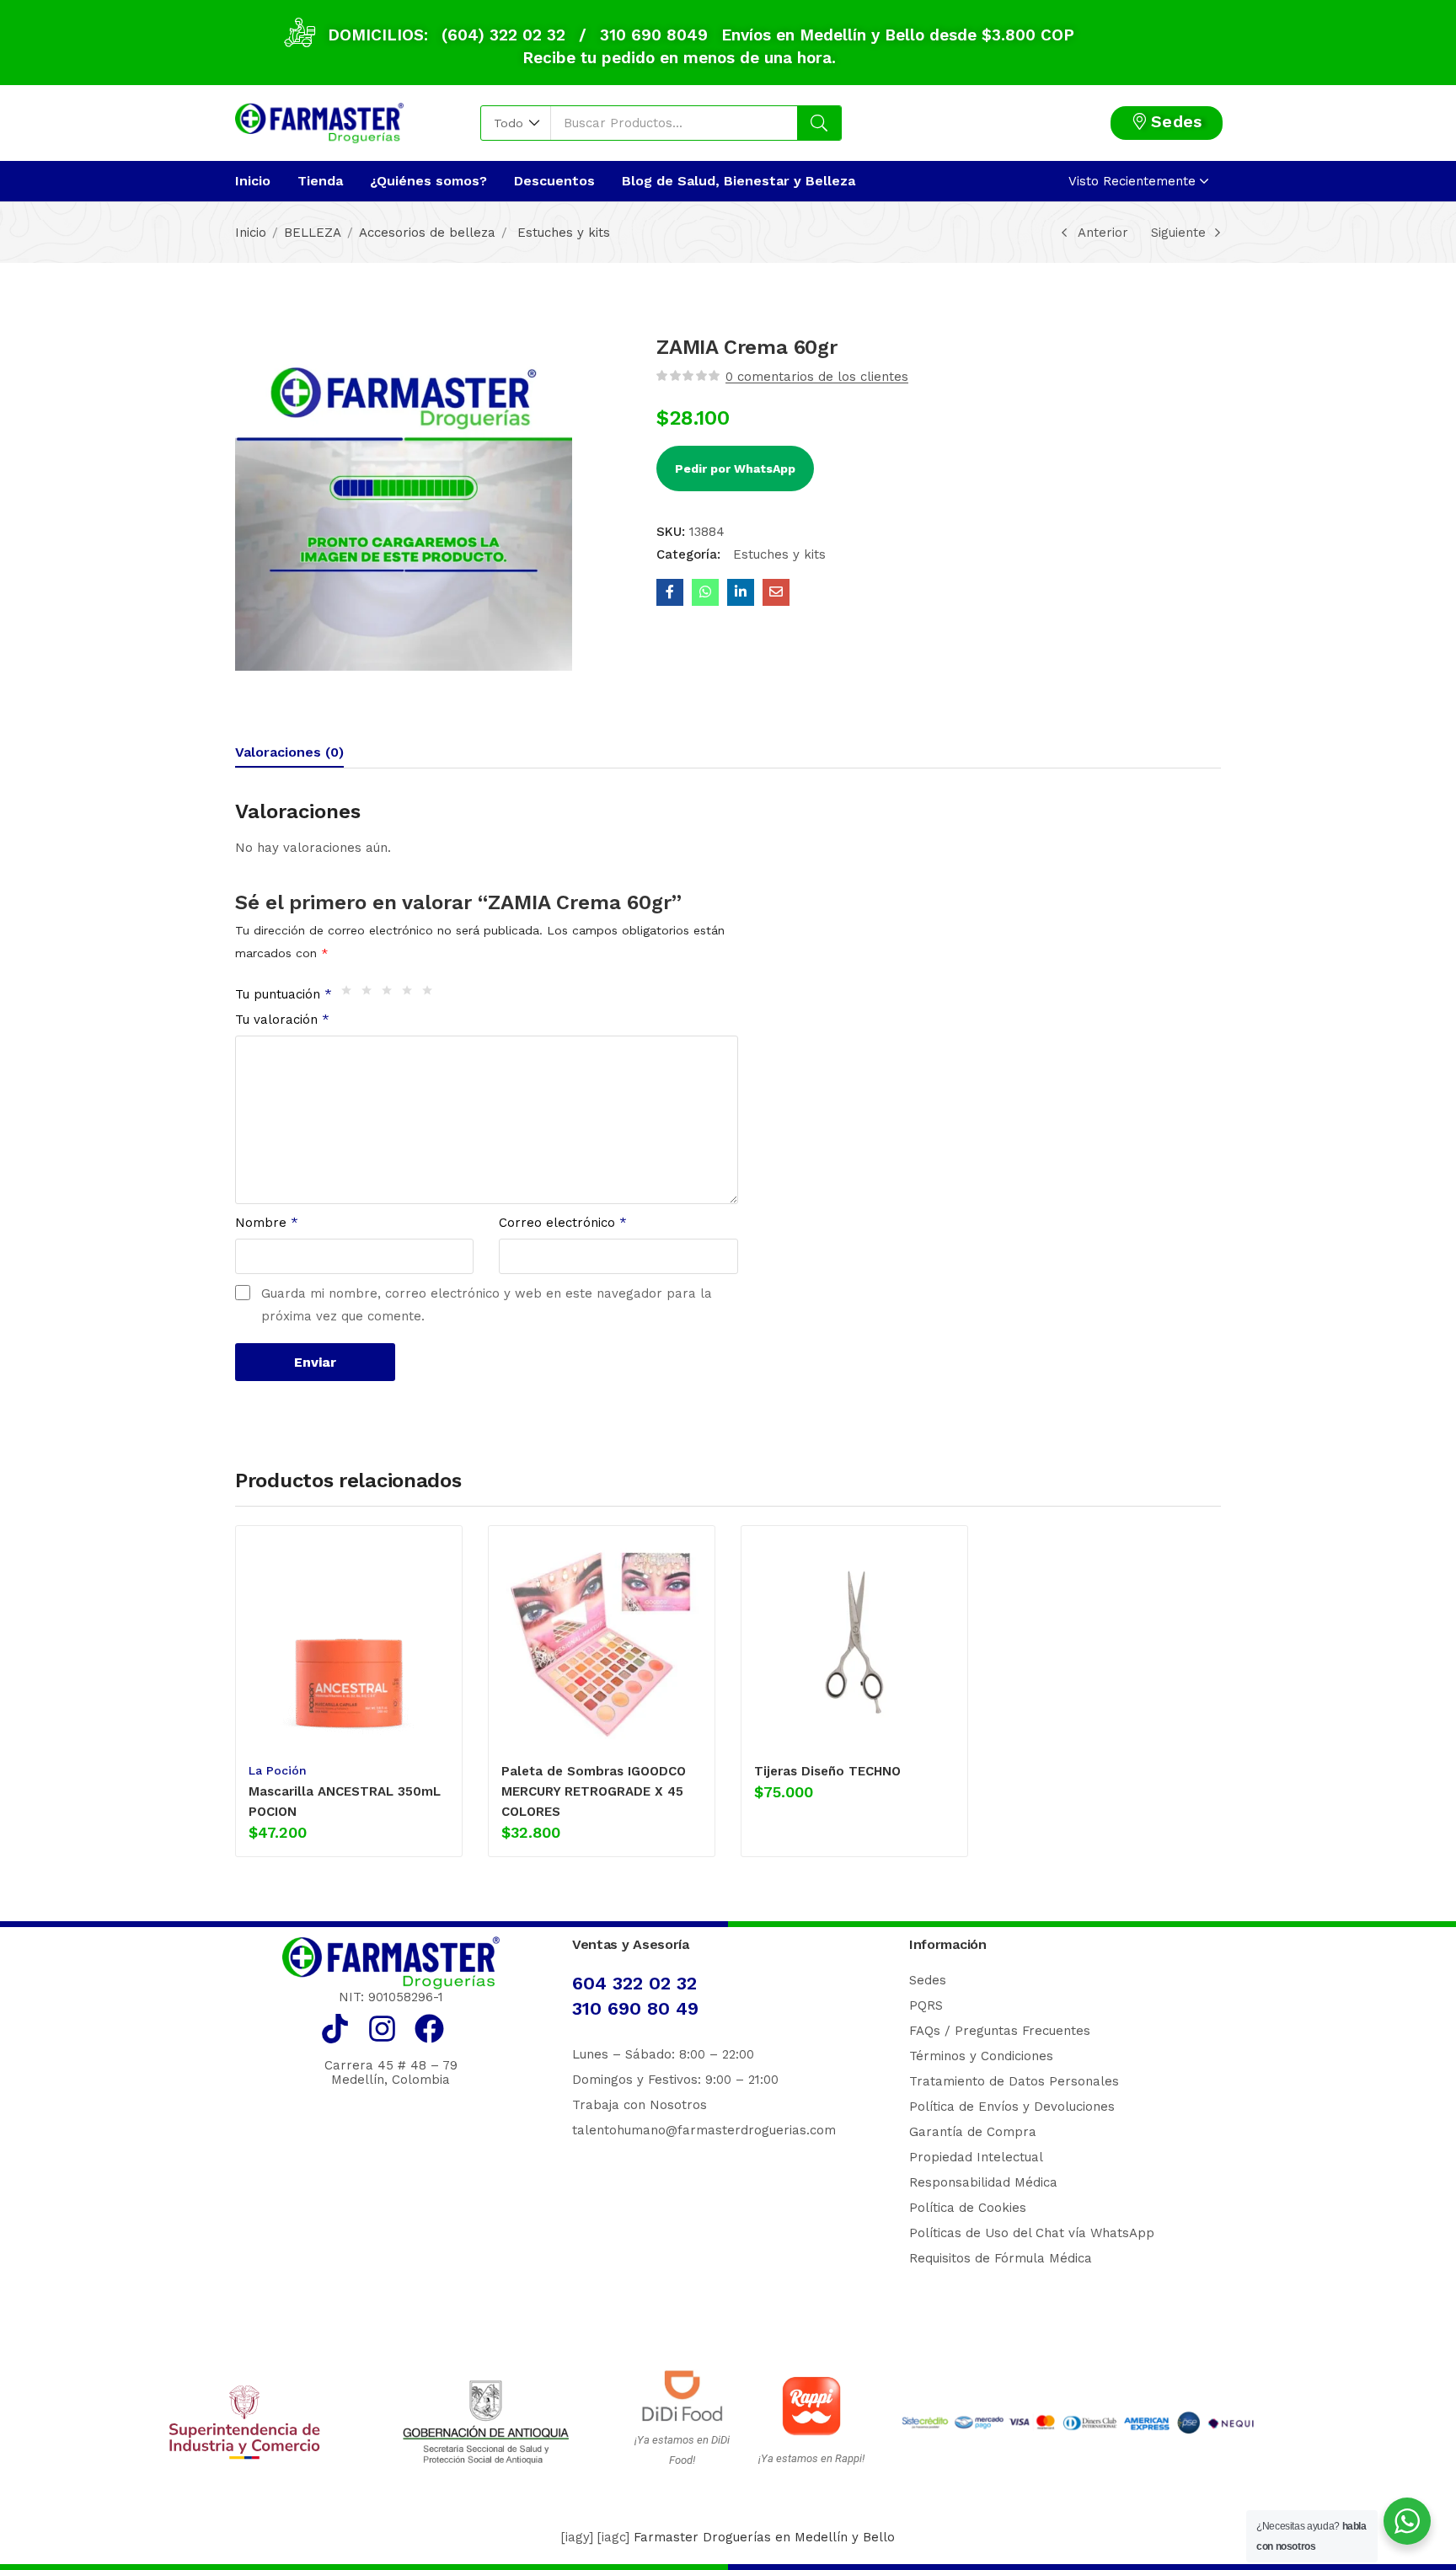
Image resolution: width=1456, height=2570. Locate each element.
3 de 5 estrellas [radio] (391, 994)
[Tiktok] (335, 2029)
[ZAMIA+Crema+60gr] (741, 592)
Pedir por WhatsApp (735, 468)
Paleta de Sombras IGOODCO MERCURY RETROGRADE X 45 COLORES (594, 1791)
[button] (516, 123)
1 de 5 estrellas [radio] (351, 994)
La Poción (278, 1770)
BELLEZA (313, 233)
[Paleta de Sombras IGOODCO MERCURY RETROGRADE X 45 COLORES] (602, 1642)
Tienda (320, 181)
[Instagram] (382, 2029)
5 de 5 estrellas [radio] (431, 994)
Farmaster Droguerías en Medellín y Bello (764, 2537)
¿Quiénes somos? (428, 181)
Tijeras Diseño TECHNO (827, 1771)
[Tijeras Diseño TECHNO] (854, 1642)
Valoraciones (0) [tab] (289, 752)
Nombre (267, 1223)
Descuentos (554, 181)
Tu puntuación (284, 994)
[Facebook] (429, 2029)
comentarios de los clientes (817, 377)
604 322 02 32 (634, 1983)
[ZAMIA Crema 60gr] (670, 592)
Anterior (1103, 233)
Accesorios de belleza (427, 233)
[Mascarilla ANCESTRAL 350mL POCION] (349, 1642)
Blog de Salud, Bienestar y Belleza (739, 181)
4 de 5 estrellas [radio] (411, 994)
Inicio (253, 181)
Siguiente (1178, 233)
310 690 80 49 (635, 2008)
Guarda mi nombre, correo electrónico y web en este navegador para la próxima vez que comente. (487, 1305)
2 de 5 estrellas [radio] (371, 994)
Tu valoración (282, 1020)
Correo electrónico (563, 1223)
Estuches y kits (562, 233)
